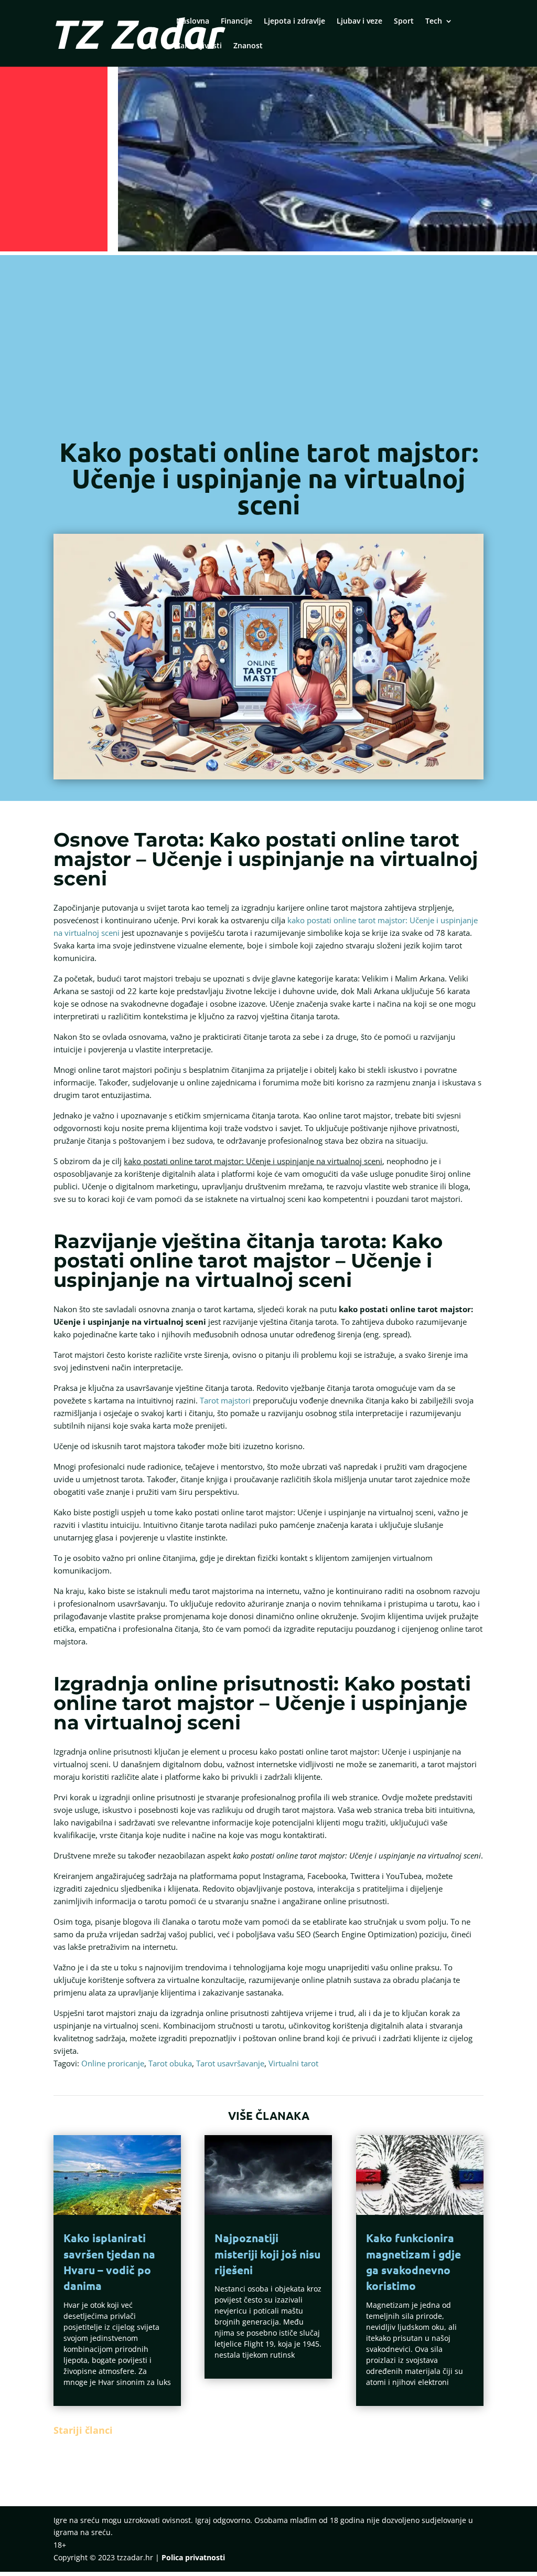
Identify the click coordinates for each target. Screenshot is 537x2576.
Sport (404, 22)
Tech (434, 22)
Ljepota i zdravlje (294, 22)
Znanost (248, 46)
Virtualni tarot (293, 2063)
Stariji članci (83, 2430)
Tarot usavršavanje (230, 2063)
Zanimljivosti (199, 46)
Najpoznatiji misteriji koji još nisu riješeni (267, 2254)
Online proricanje (113, 2063)
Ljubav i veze (359, 22)
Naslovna (193, 22)
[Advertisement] (268, 350)
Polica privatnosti (193, 2557)
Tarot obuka (170, 2063)
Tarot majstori (225, 1400)
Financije (237, 22)
